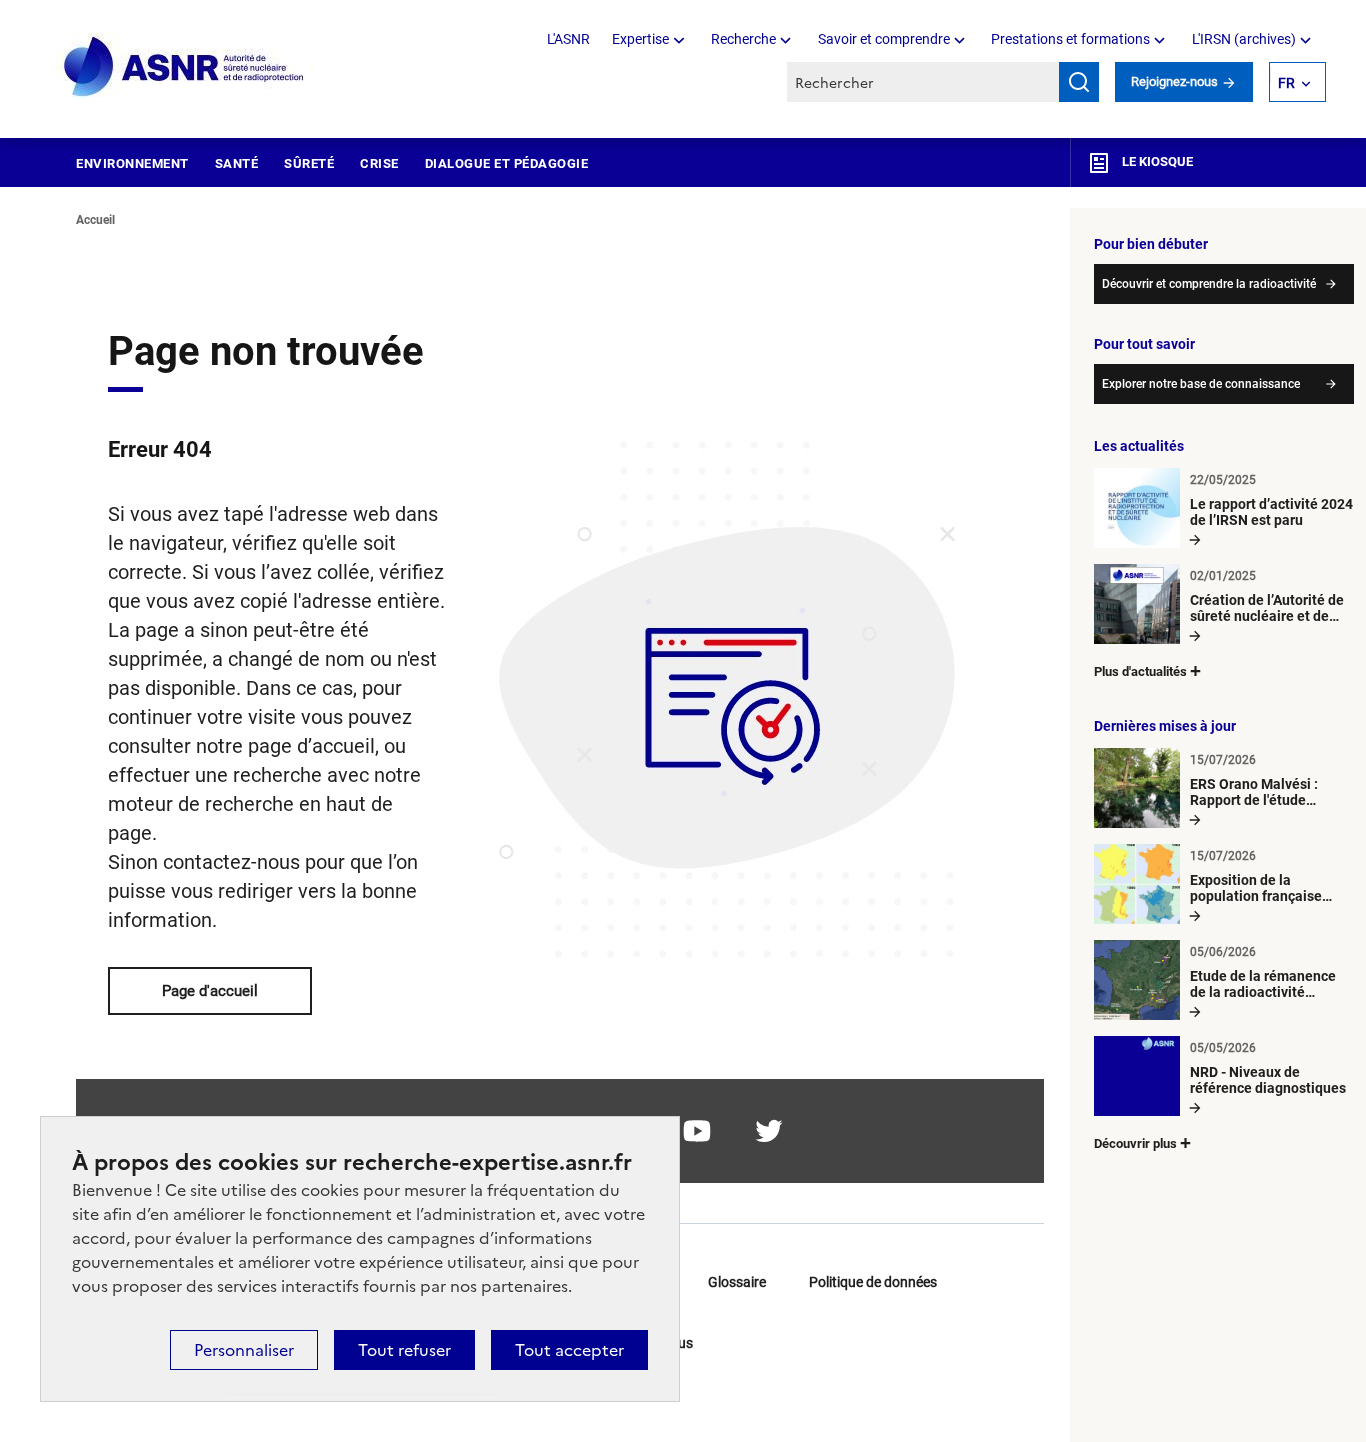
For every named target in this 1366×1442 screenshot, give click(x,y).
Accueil (95, 220)
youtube (697, 1131)
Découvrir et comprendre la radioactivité (1209, 284)
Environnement (132, 163)
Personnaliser (244, 1350)
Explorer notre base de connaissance (1201, 384)
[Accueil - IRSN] (185, 67)
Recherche (743, 39)
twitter (769, 1131)
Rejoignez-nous (1176, 81)
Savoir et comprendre (884, 39)
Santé (237, 163)
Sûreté (309, 163)
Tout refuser (404, 1350)
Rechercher (1079, 82)
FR (1286, 83)
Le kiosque (1156, 161)
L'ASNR (568, 39)
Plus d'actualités (1140, 671)
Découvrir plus (1135, 1143)
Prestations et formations (1070, 39)
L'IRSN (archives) (1244, 39)
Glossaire (737, 1282)
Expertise (640, 39)
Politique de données (873, 1282)
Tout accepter (569, 1350)
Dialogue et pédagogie (507, 163)
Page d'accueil (210, 991)
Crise (379, 163)
